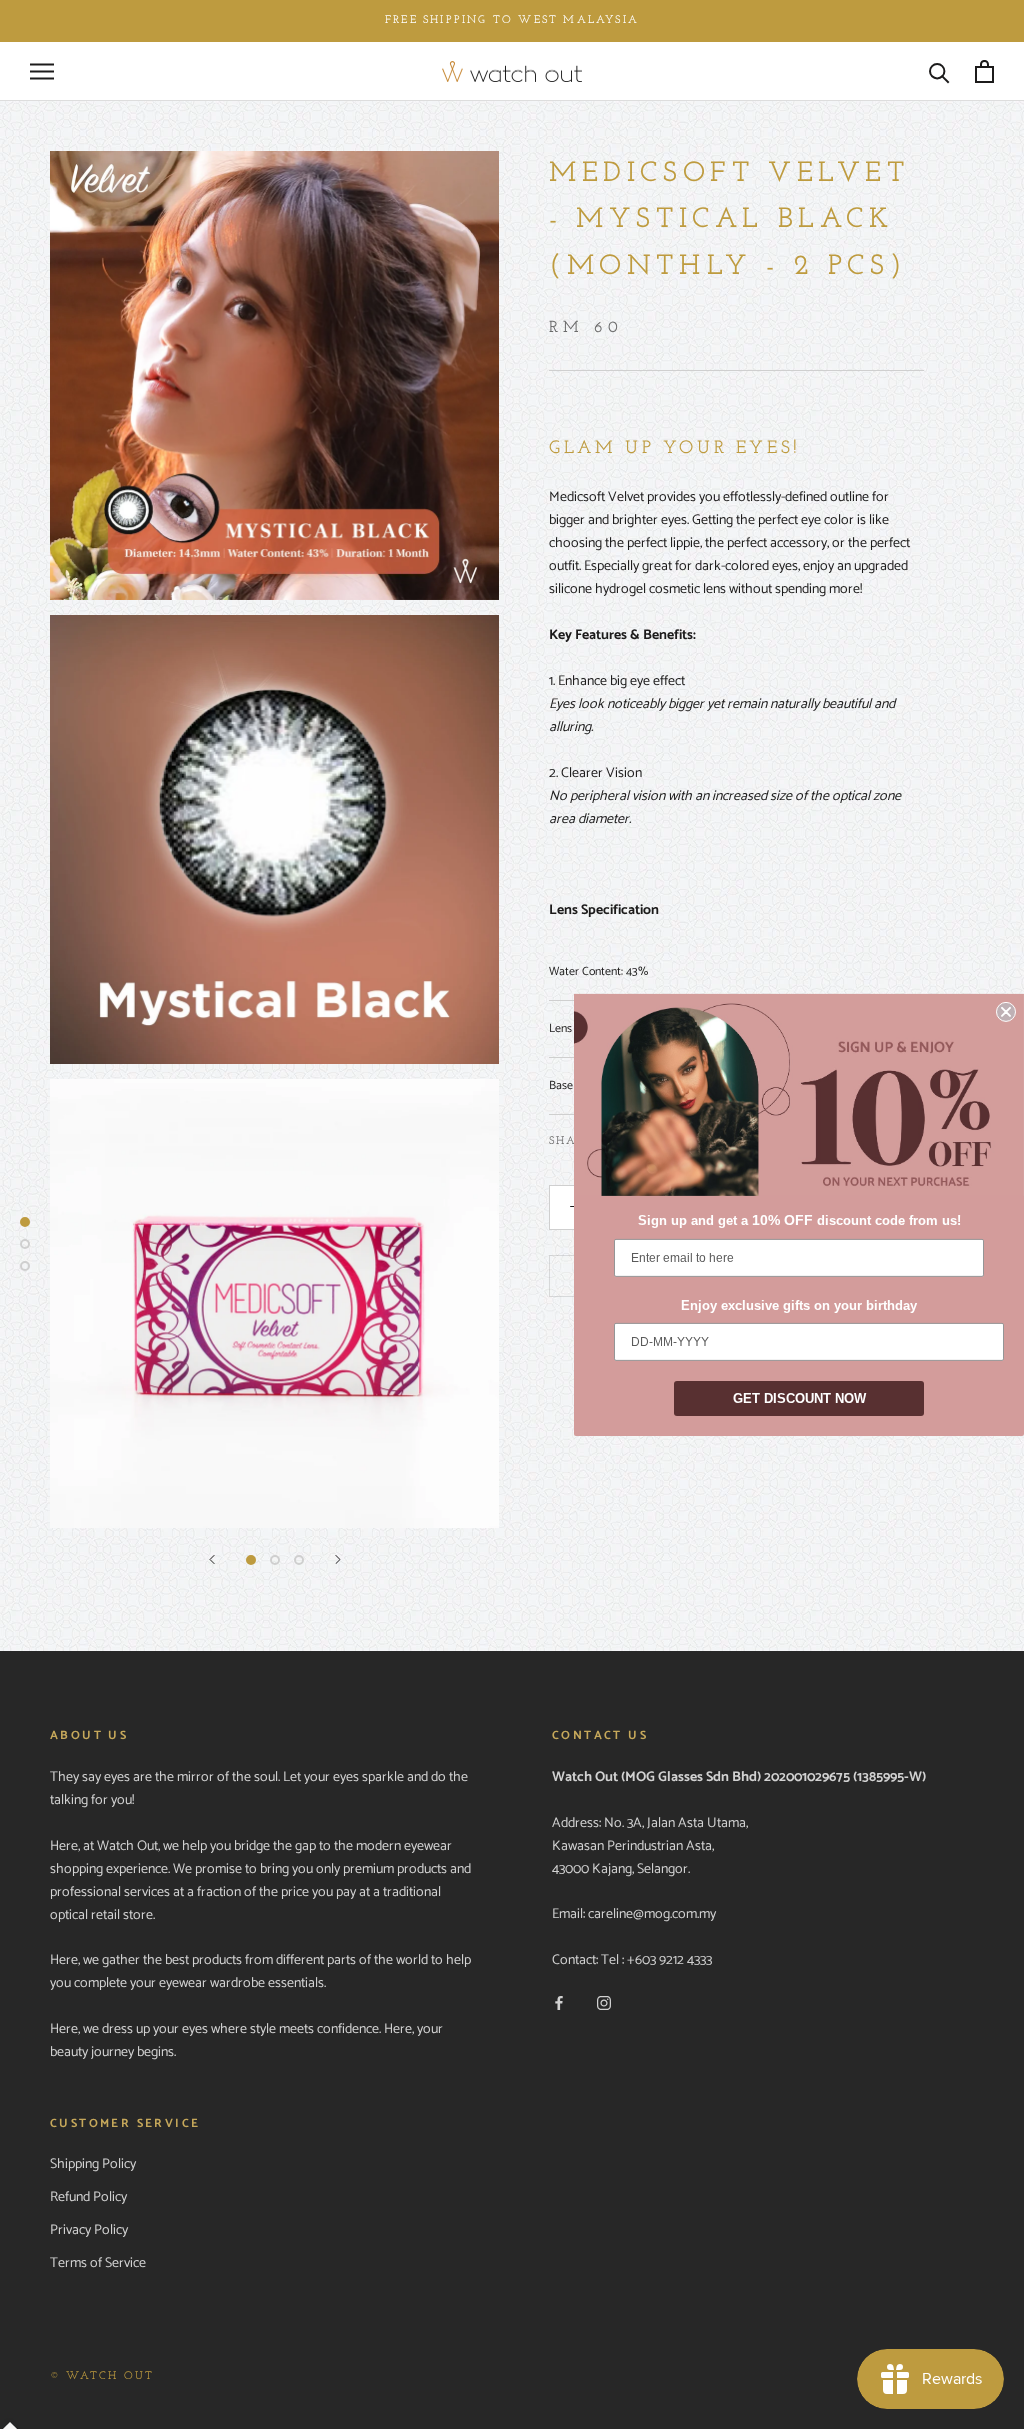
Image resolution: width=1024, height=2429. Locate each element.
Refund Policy (88, 2197)
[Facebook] (559, 2003)
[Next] (338, 1559)
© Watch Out (102, 2376)
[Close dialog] (1006, 1011)
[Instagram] (604, 2003)
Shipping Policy (93, 2164)
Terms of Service (98, 2263)
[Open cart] (984, 71)
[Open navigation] (42, 71)
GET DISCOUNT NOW (799, 1398)
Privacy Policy (89, 2230)
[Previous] (212, 1559)
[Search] (939, 71)
